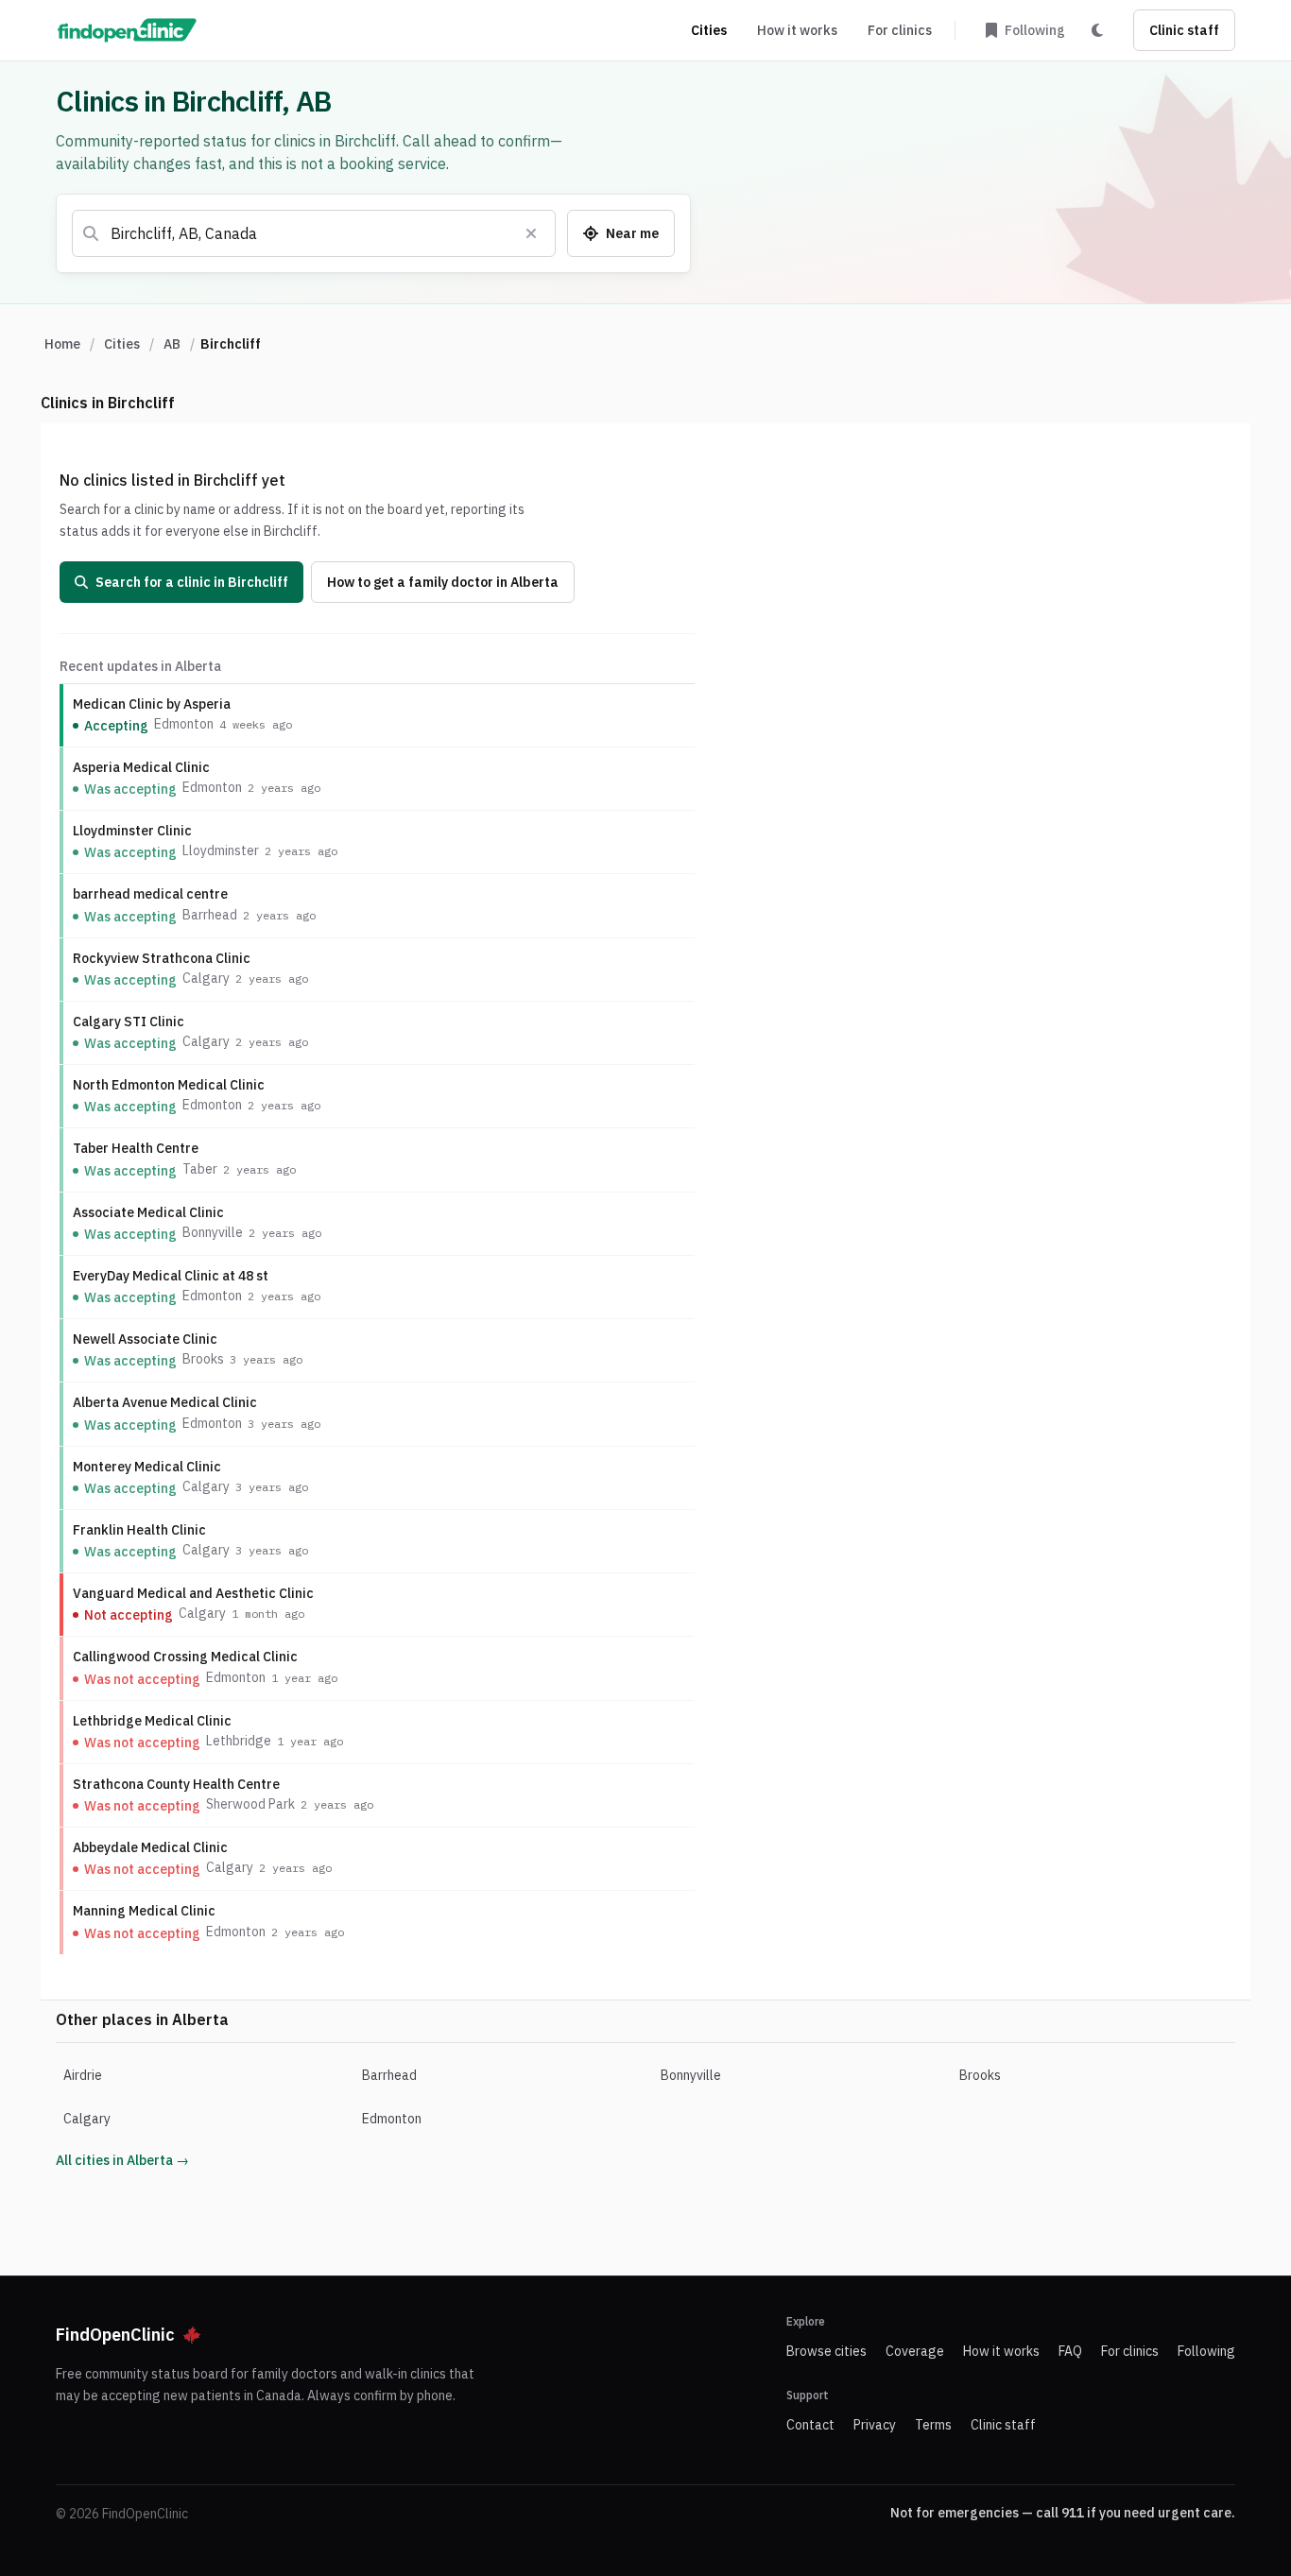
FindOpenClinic (115, 2335)
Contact (810, 2425)
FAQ (1070, 2351)
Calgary (87, 2119)
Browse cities (826, 2351)
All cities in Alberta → (122, 2160)
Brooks (980, 2075)
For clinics (900, 30)
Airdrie (83, 2075)
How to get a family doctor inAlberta (443, 582)
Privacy (875, 2425)
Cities (709, 30)
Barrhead (389, 2075)
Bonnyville (691, 2075)
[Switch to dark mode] (1097, 30)
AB (172, 344)
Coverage (915, 2351)
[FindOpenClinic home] (127, 30)
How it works (797, 30)
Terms (933, 2425)
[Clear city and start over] (531, 233)
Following (1206, 2351)
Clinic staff (1184, 30)
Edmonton (392, 2119)
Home (62, 344)
